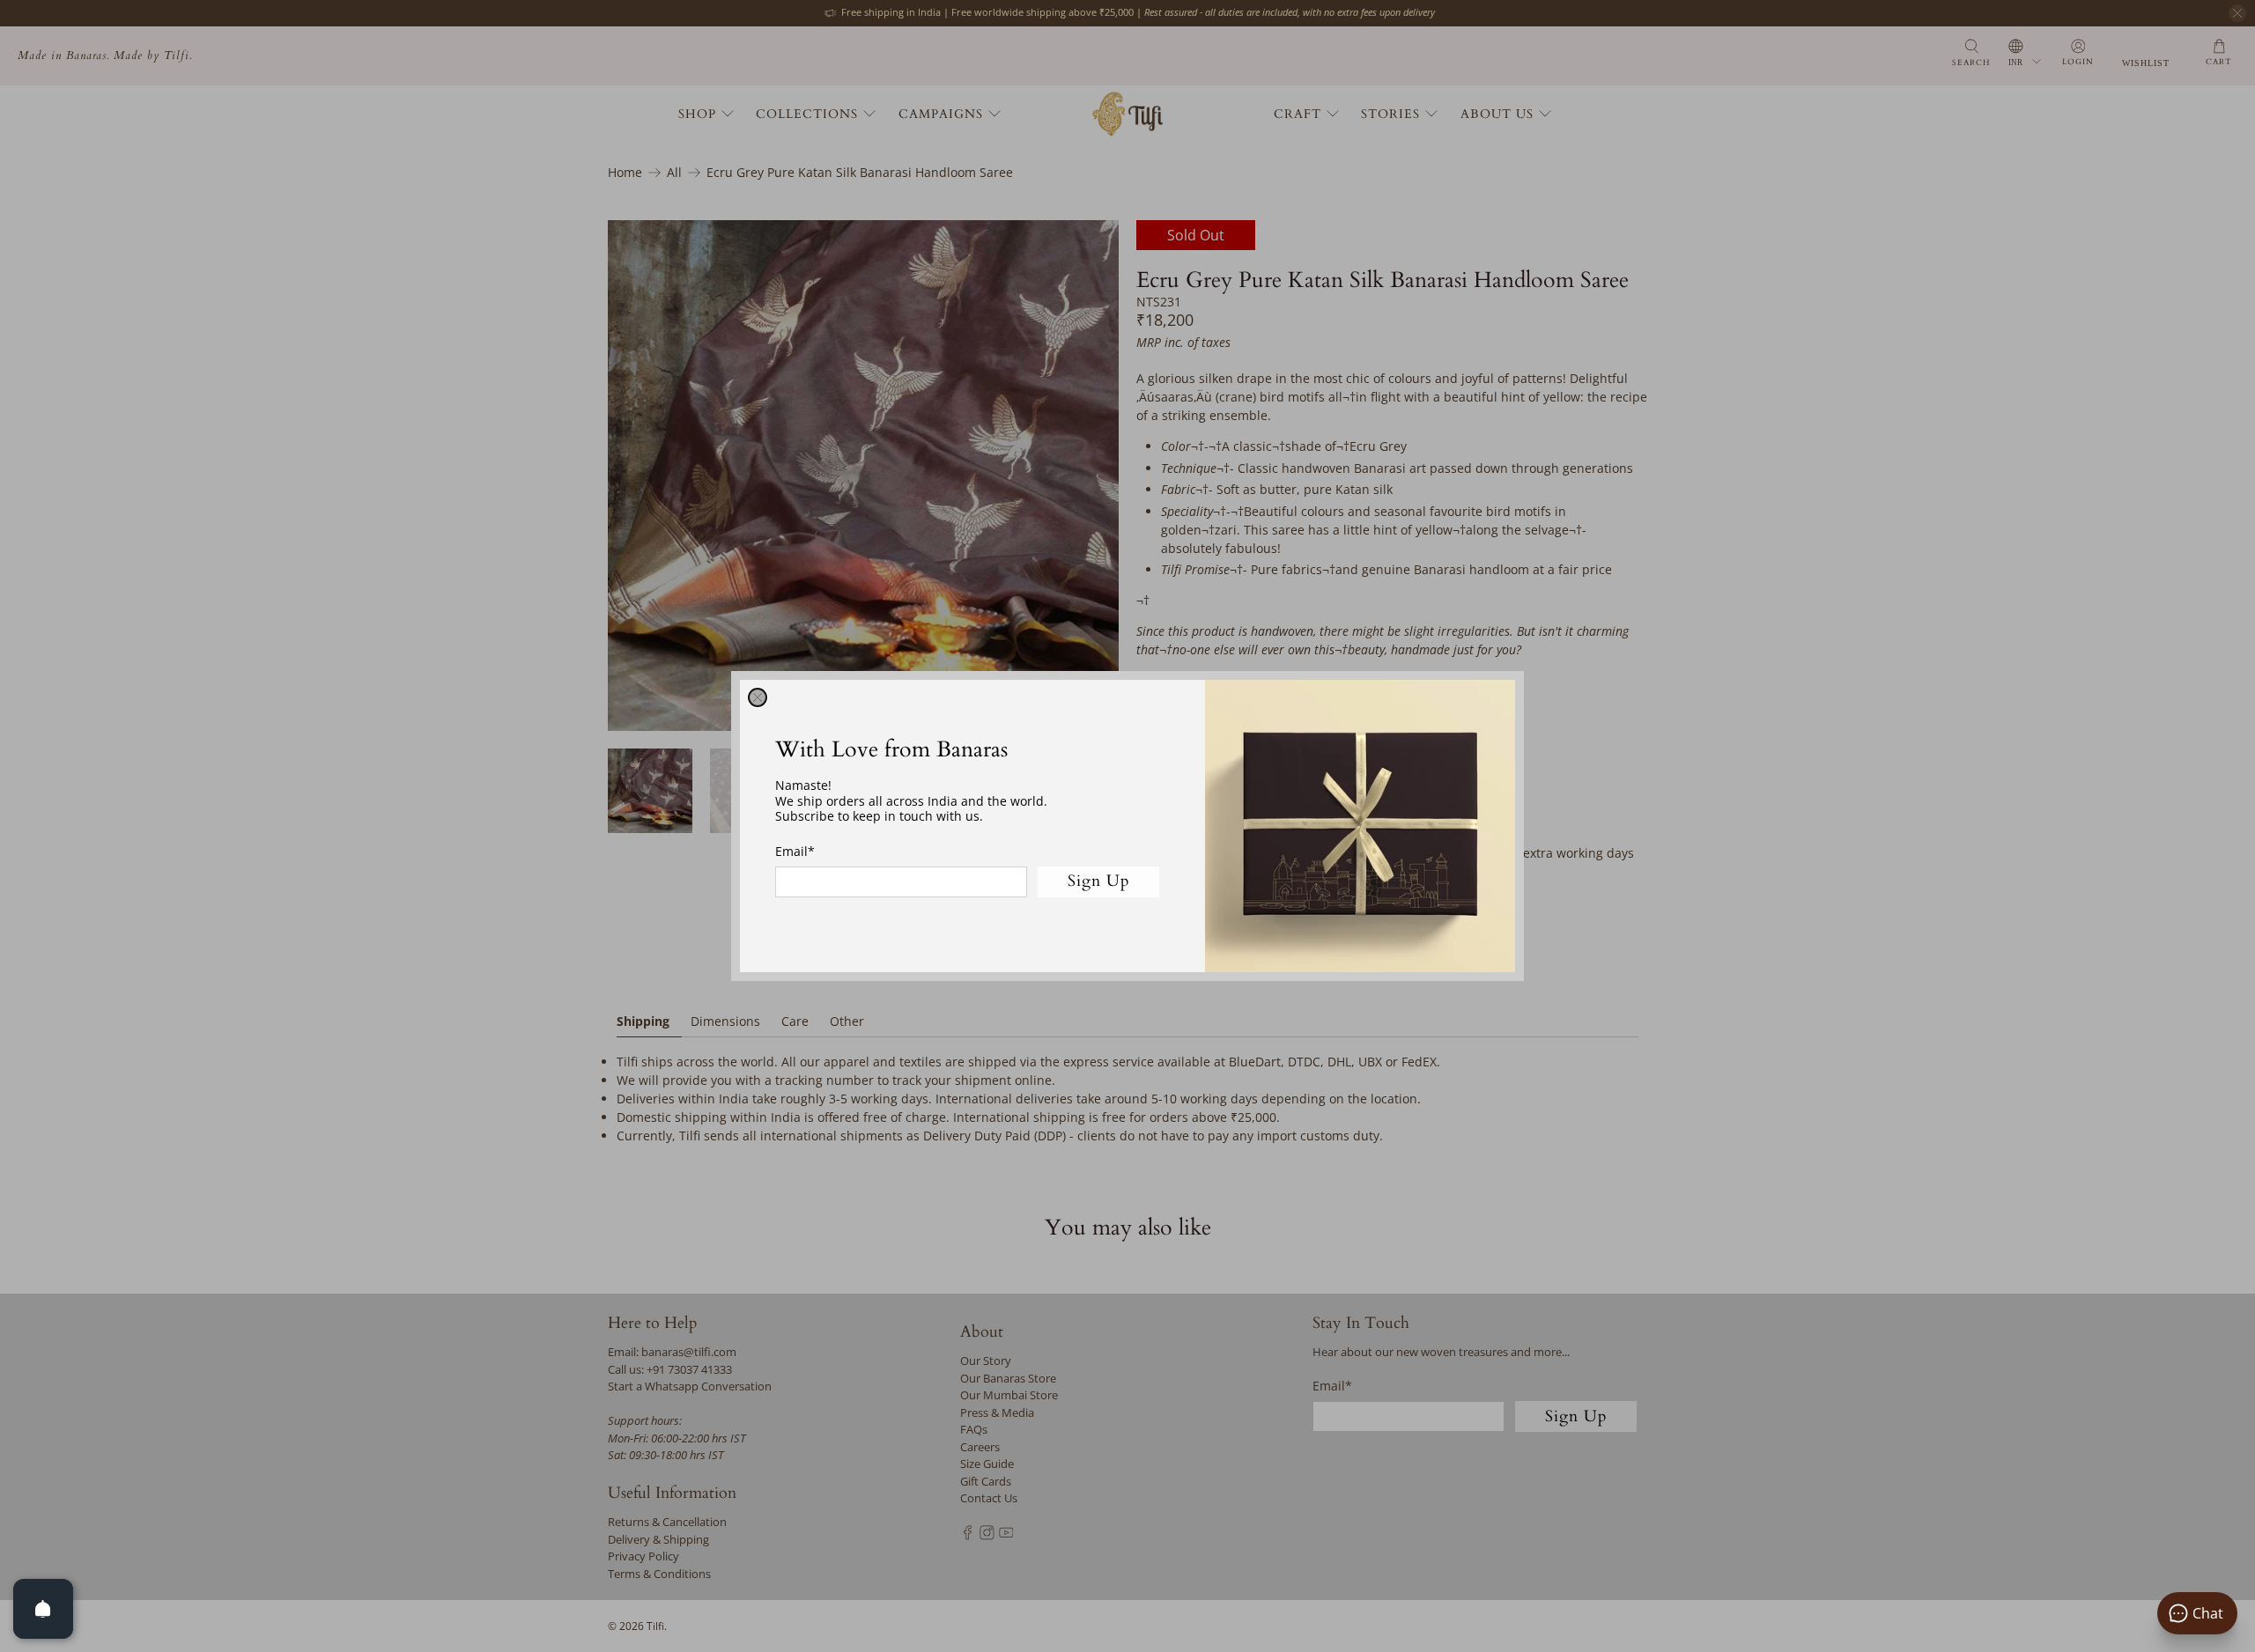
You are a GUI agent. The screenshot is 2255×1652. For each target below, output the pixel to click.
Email (795, 851)
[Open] (43, 1609)
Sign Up (1099, 881)
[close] (758, 697)
